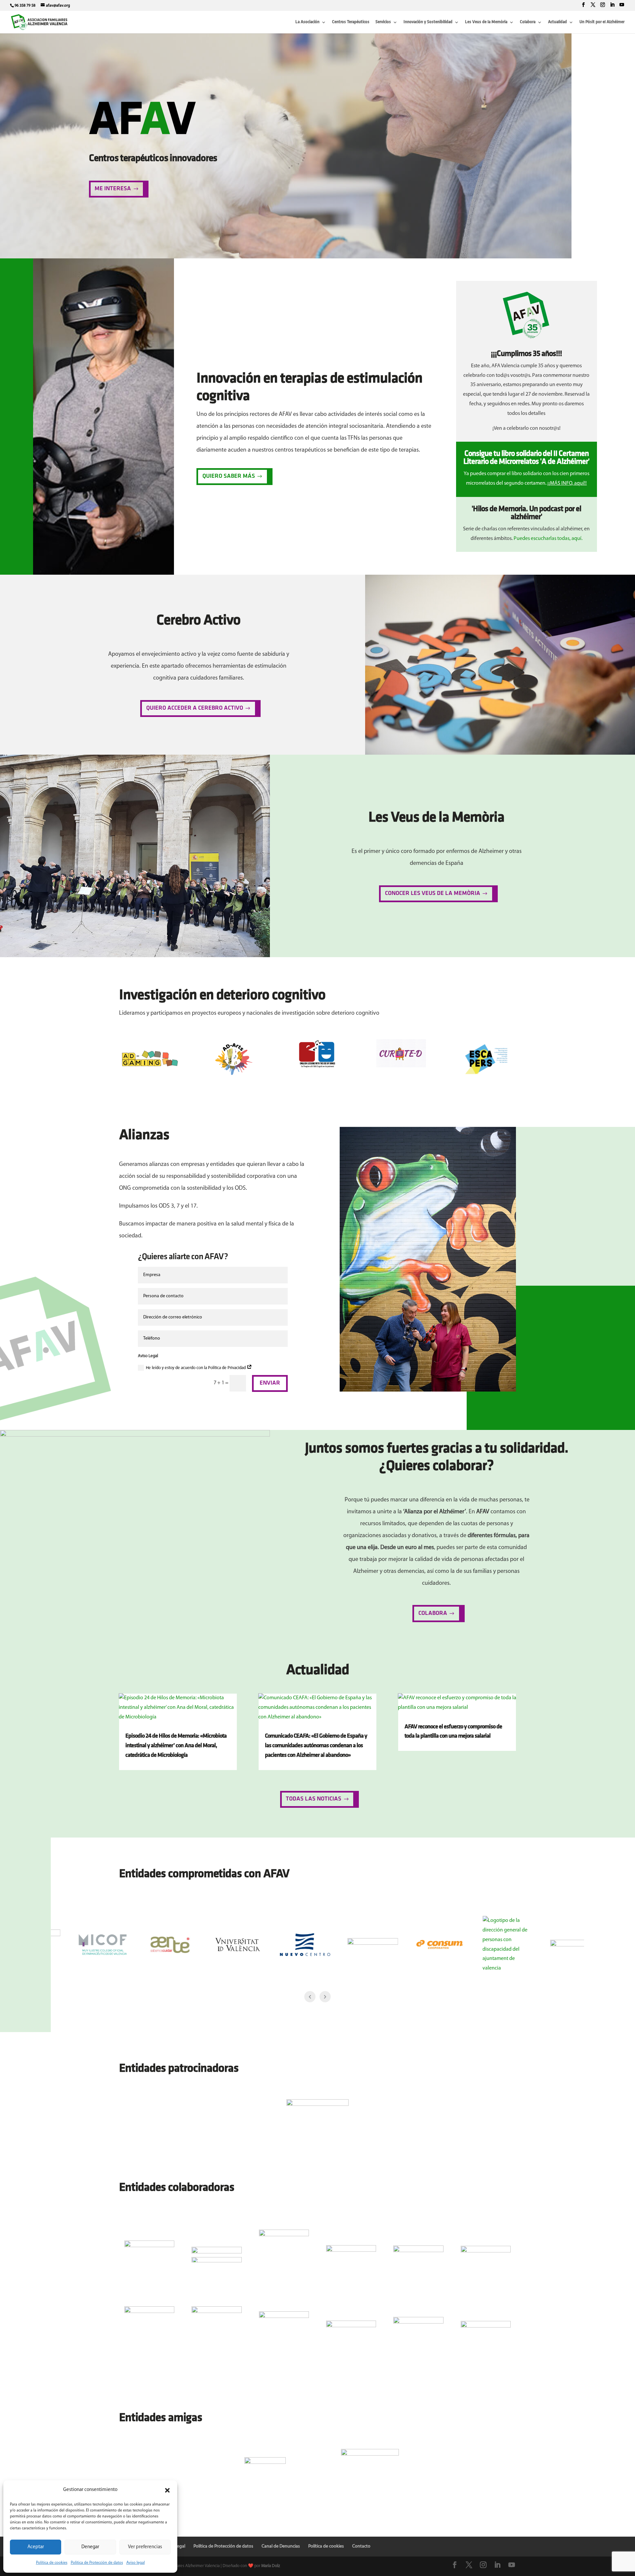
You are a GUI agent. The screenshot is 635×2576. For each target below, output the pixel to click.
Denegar (90, 2547)
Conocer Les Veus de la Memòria (433, 894)
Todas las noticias (314, 1799)
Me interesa (113, 189)
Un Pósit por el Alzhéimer (602, 22)
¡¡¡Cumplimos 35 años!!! (526, 354)
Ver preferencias (145, 2547)
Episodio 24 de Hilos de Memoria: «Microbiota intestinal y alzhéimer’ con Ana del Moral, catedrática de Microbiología (176, 1746)
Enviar (270, 1383)
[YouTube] (622, 5)
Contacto (361, 2546)
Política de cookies (52, 2563)
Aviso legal (136, 2563)
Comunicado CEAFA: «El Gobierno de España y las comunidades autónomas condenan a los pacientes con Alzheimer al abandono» (316, 1746)
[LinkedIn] (612, 5)
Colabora (528, 22)
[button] (167, 2490)
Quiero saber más (229, 476)
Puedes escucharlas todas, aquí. (548, 539)
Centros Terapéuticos (351, 22)
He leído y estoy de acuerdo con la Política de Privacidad (196, 1368)
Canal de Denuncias (281, 2546)
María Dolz (271, 2566)
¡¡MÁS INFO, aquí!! (567, 483)
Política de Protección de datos (97, 2563)
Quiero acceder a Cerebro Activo (195, 708)
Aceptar (36, 2547)
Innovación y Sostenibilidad (428, 22)
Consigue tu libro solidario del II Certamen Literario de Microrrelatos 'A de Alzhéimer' (526, 458)
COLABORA (433, 1614)
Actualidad (557, 22)
